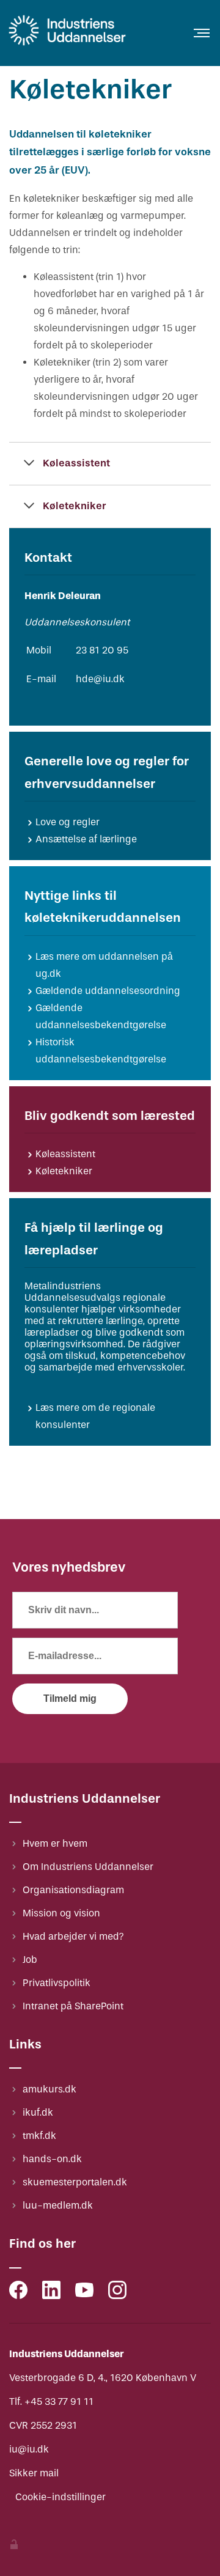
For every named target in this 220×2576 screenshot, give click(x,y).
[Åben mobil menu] (202, 33)
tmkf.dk (39, 2136)
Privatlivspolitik (57, 1983)
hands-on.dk (52, 2159)
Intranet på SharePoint (73, 2006)
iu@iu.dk (29, 2449)
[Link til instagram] (117, 2293)
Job (30, 1960)
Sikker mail (34, 2473)
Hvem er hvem (55, 1843)
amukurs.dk (50, 2089)
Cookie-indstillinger (61, 2497)
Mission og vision (61, 1913)
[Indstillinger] (14, 2546)
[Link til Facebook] (18, 2293)
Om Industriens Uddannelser (88, 1867)
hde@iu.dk (100, 679)
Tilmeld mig (70, 1698)
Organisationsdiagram (73, 1890)
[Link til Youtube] (84, 2293)
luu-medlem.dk (58, 2205)
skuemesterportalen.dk (75, 2182)
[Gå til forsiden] (67, 45)
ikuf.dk (38, 2112)
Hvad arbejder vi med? (73, 1936)
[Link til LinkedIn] (51, 2293)
